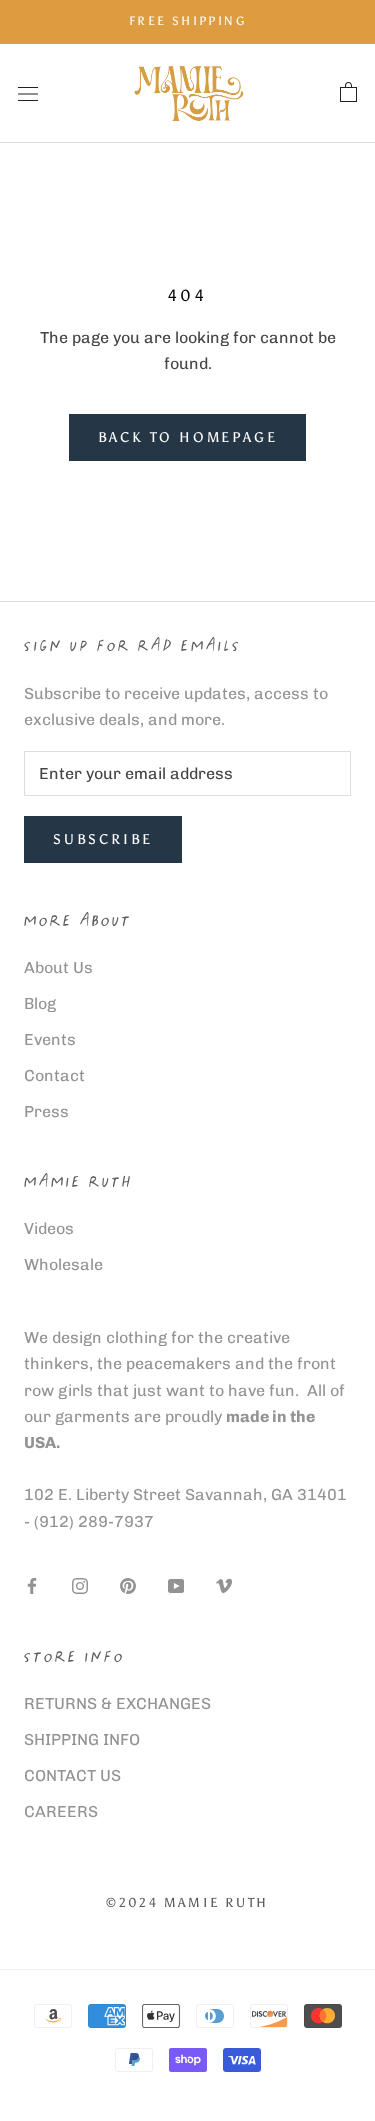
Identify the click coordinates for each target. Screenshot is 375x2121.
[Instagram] (80, 1586)
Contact (54, 1075)
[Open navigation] (28, 93)
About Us (58, 967)
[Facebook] (32, 1586)
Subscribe (103, 839)
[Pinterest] (128, 1586)
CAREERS (61, 1811)
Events (50, 1039)
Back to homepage (188, 437)
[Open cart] (348, 93)
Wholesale (63, 1264)
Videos (49, 1228)
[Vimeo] (224, 1586)
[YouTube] (176, 1586)
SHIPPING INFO (82, 1739)
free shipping (187, 21)
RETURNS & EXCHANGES (117, 1703)
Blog (40, 1003)
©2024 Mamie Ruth (187, 1902)
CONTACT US (72, 1775)
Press (46, 1111)
